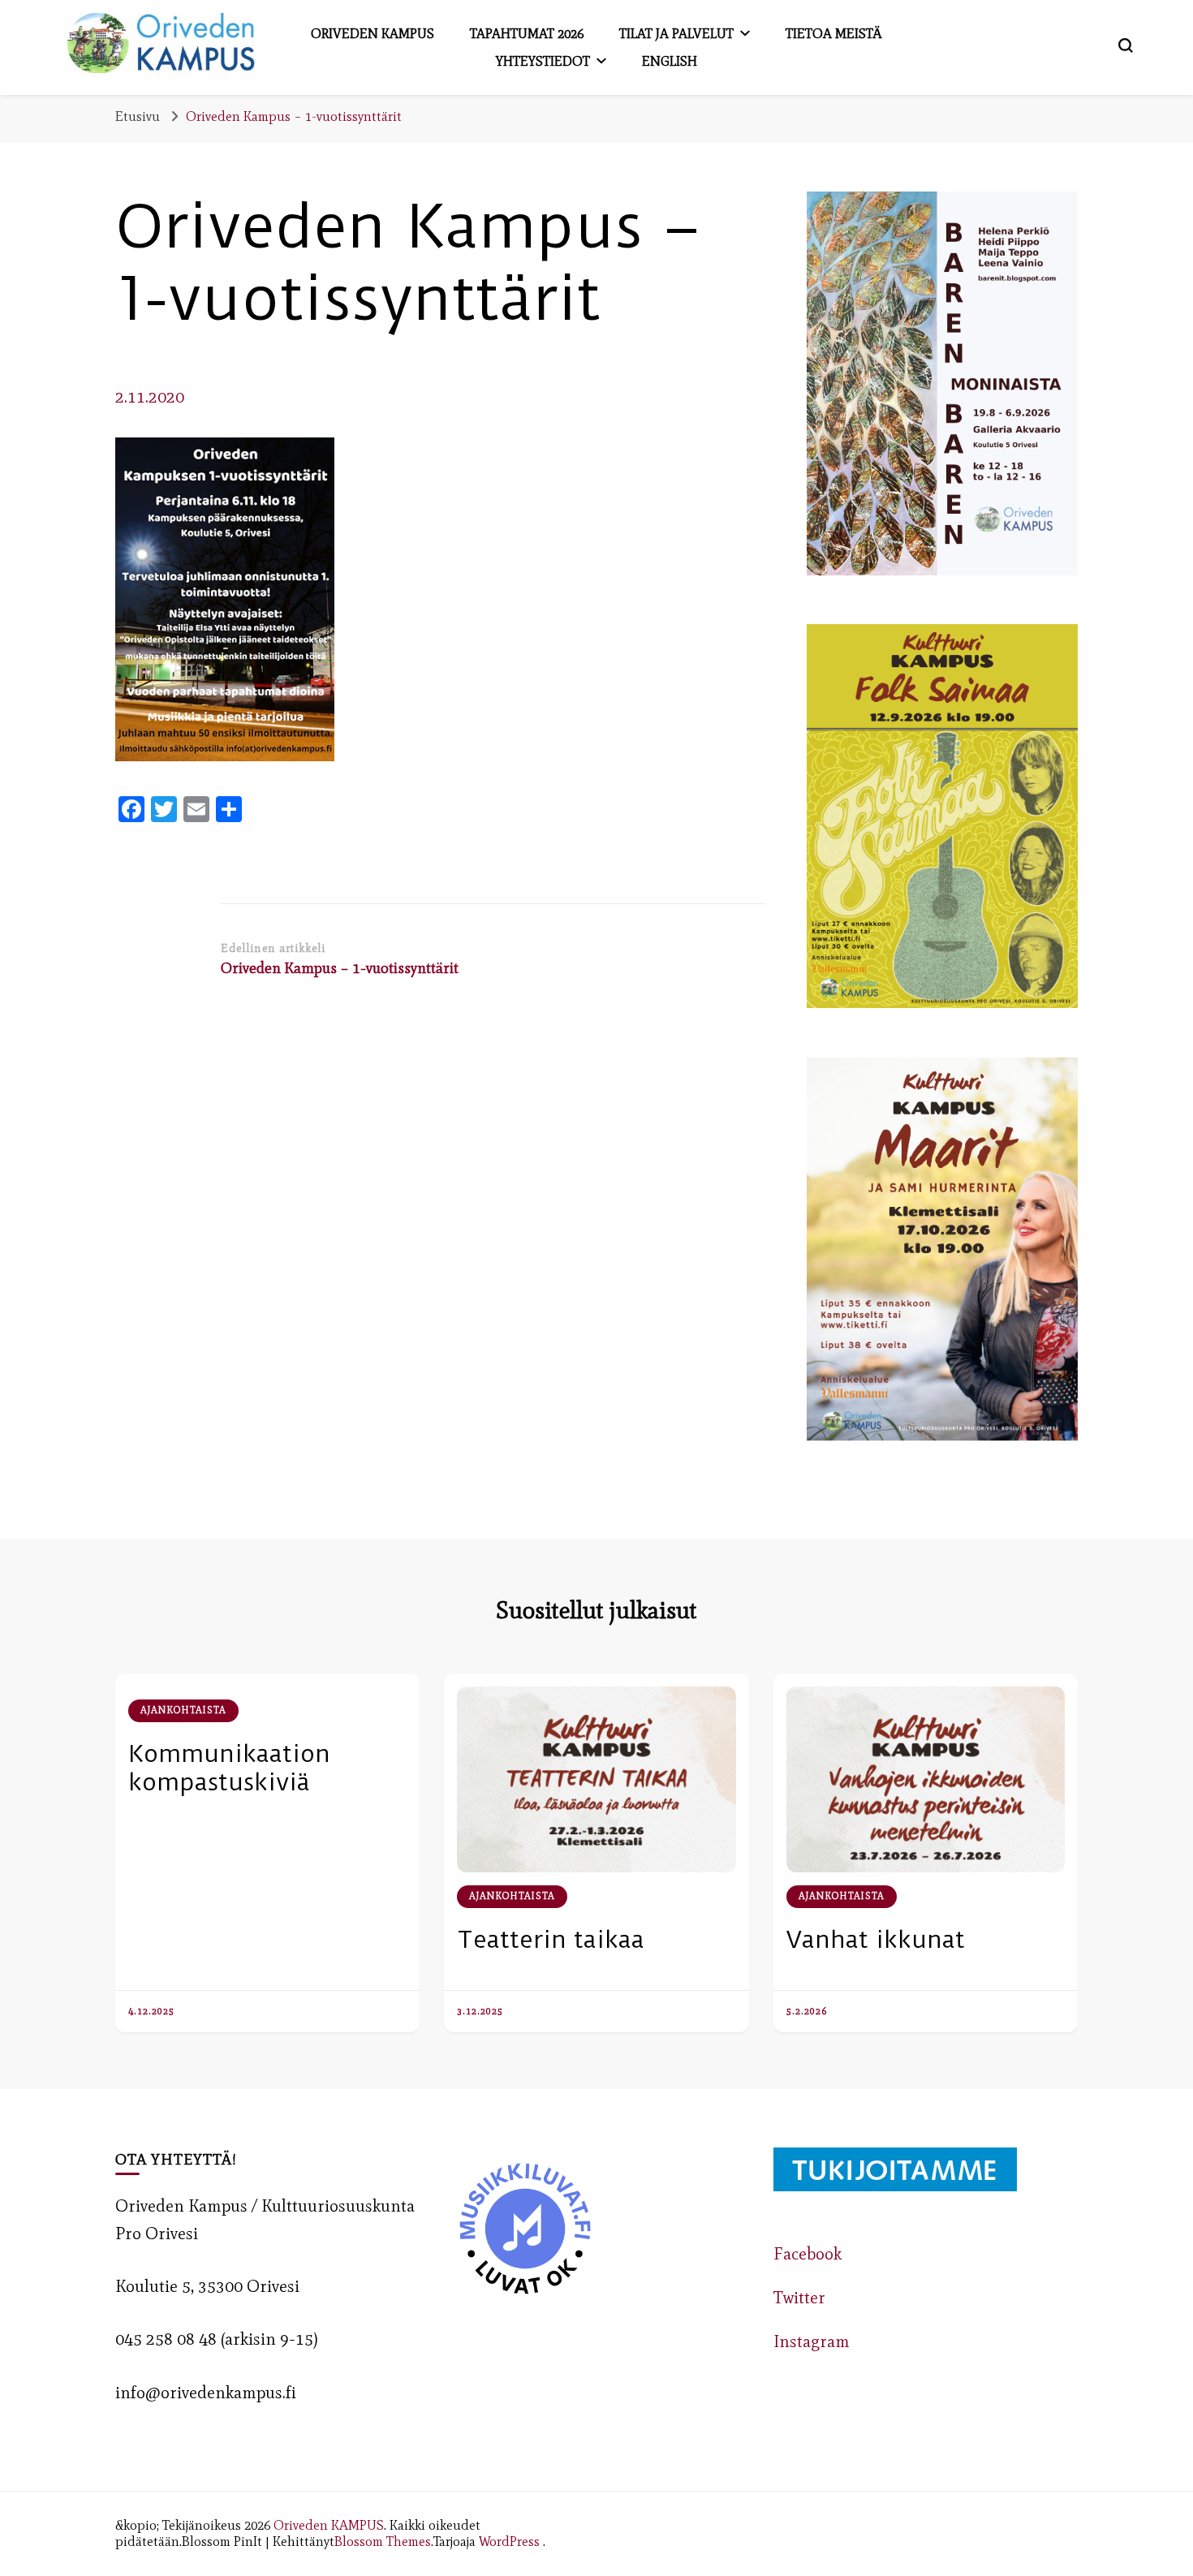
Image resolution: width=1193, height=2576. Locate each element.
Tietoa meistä (833, 33)
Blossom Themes (383, 2541)
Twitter (799, 2298)
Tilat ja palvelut (676, 33)
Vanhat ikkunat (876, 1939)
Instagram (812, 2341)
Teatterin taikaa (551, 1939)
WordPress (509, 2541)
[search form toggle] (1126, 45)
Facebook (808, 2254)
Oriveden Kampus (373, 33)
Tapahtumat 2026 (527, 33)
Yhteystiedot (543, 61)
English (670, 61)
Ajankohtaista (183, 1710)
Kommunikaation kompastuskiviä (229, 1768)
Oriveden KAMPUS (329, 2525)
